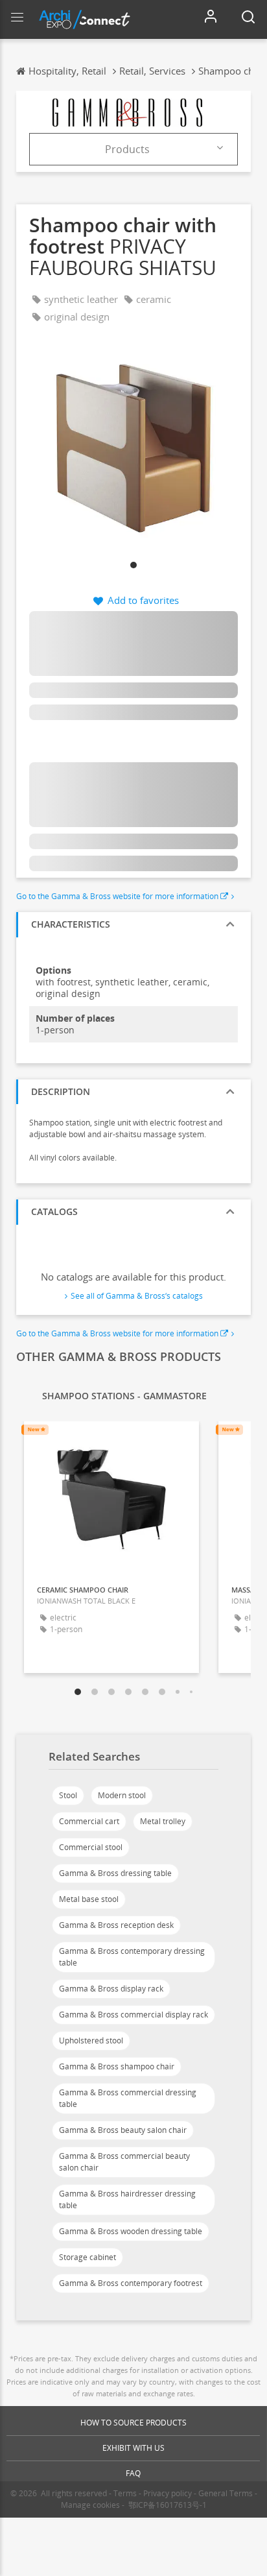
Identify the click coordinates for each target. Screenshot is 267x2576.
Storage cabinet (87, 2257)
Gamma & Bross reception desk (116, 1925)
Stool (68, 1795)
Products (127, 149)
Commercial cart (89, 1821)
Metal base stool (89, 1899)
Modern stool (122, 1795)
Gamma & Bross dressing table (115, 1873)
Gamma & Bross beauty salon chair (123, 2130)
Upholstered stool (91, 2040)
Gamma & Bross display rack (111, 1989)
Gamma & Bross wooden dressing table (131, 2231)
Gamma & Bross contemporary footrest (131, 2283)
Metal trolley (163, 1821)
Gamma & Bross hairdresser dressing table (127, 2199)
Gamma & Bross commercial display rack (133, 2015)
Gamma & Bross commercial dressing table (128, 2098)
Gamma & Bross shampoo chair (117, 2066)
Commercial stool (91, 1847)
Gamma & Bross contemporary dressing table (132, 1957)
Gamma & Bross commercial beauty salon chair (124, 2162)
